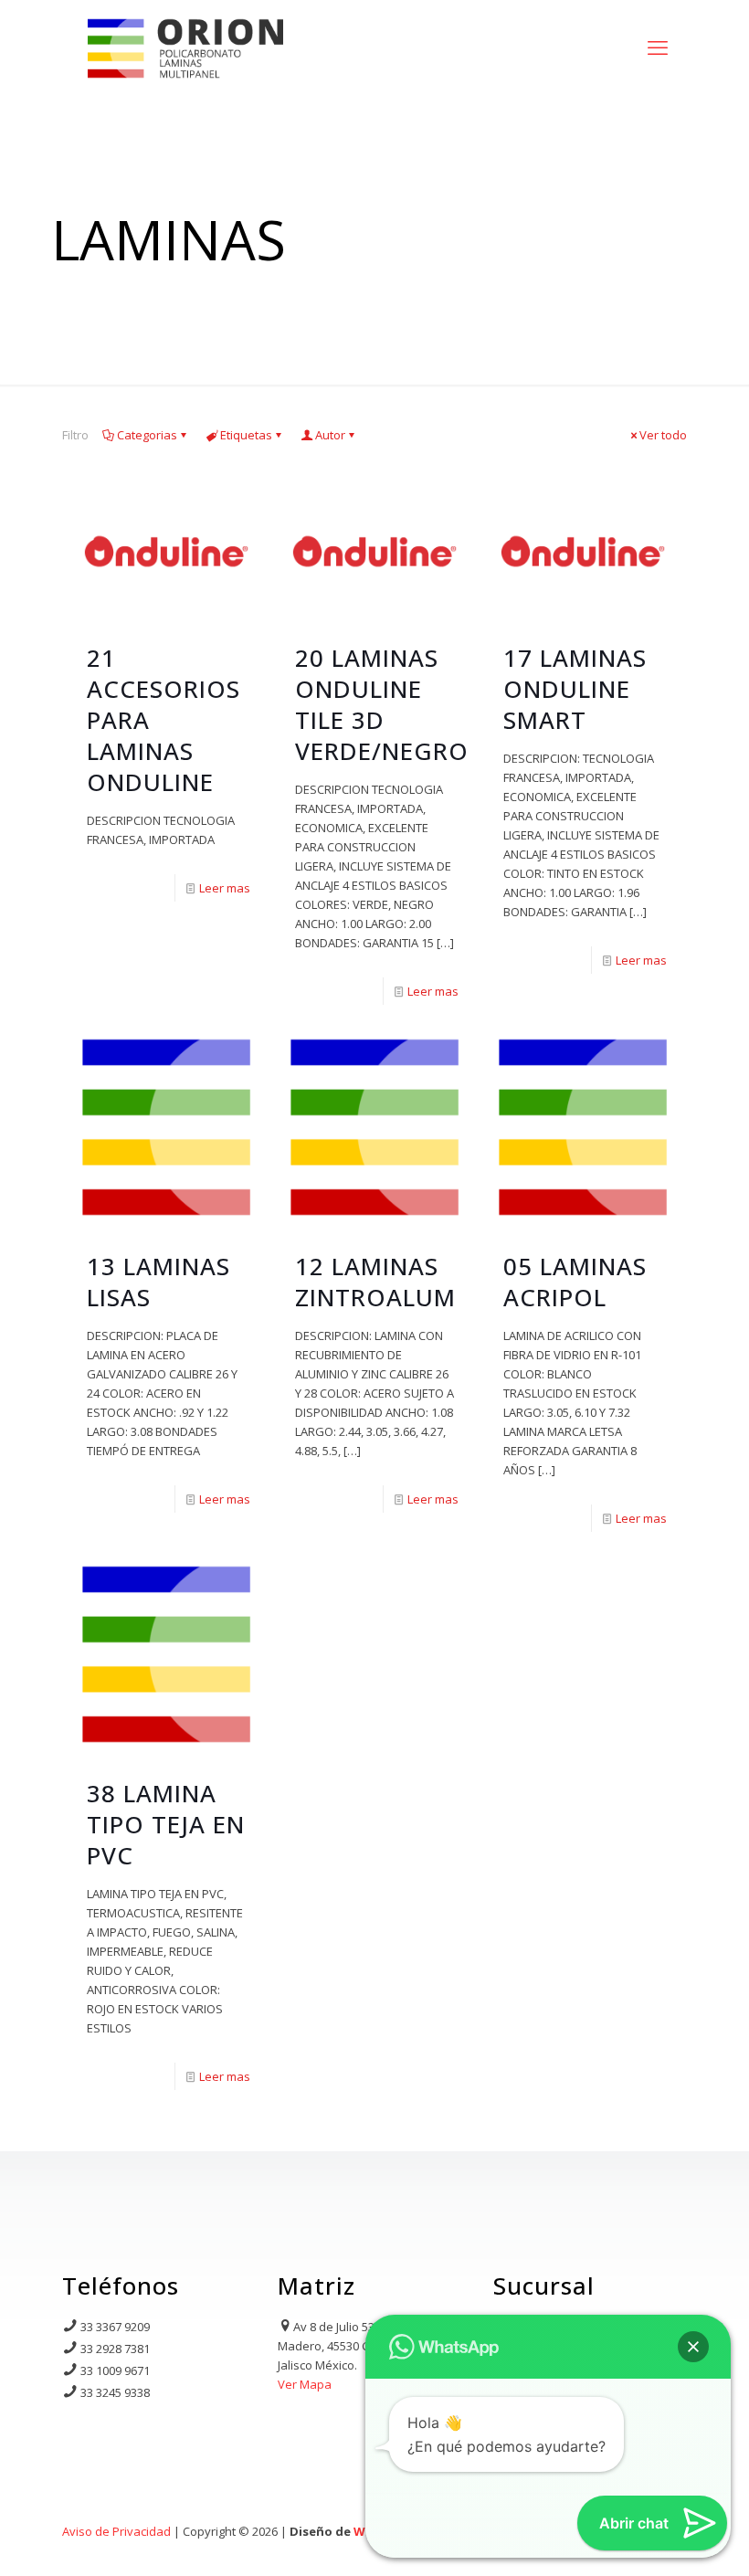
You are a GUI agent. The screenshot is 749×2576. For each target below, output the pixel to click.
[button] (693, 2347)
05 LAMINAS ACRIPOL (575, 1282)
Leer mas (225, 888)
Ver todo (663, 435)
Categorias (147, 435)
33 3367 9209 (115, 2327)
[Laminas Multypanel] (185, 47)
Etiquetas (246, 435)
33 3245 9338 (115, 2392)
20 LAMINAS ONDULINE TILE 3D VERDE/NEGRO (382, 704)
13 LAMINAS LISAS (158, 1282)
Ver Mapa (305, 2384)
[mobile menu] (658, 47)
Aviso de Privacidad (116, 2531)
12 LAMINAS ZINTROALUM (375, 1282)
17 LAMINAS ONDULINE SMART (575, 689)
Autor (330, 435)
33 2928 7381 (115, 2349)
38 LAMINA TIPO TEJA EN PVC (166, 1824)
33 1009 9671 (115, 2370)
